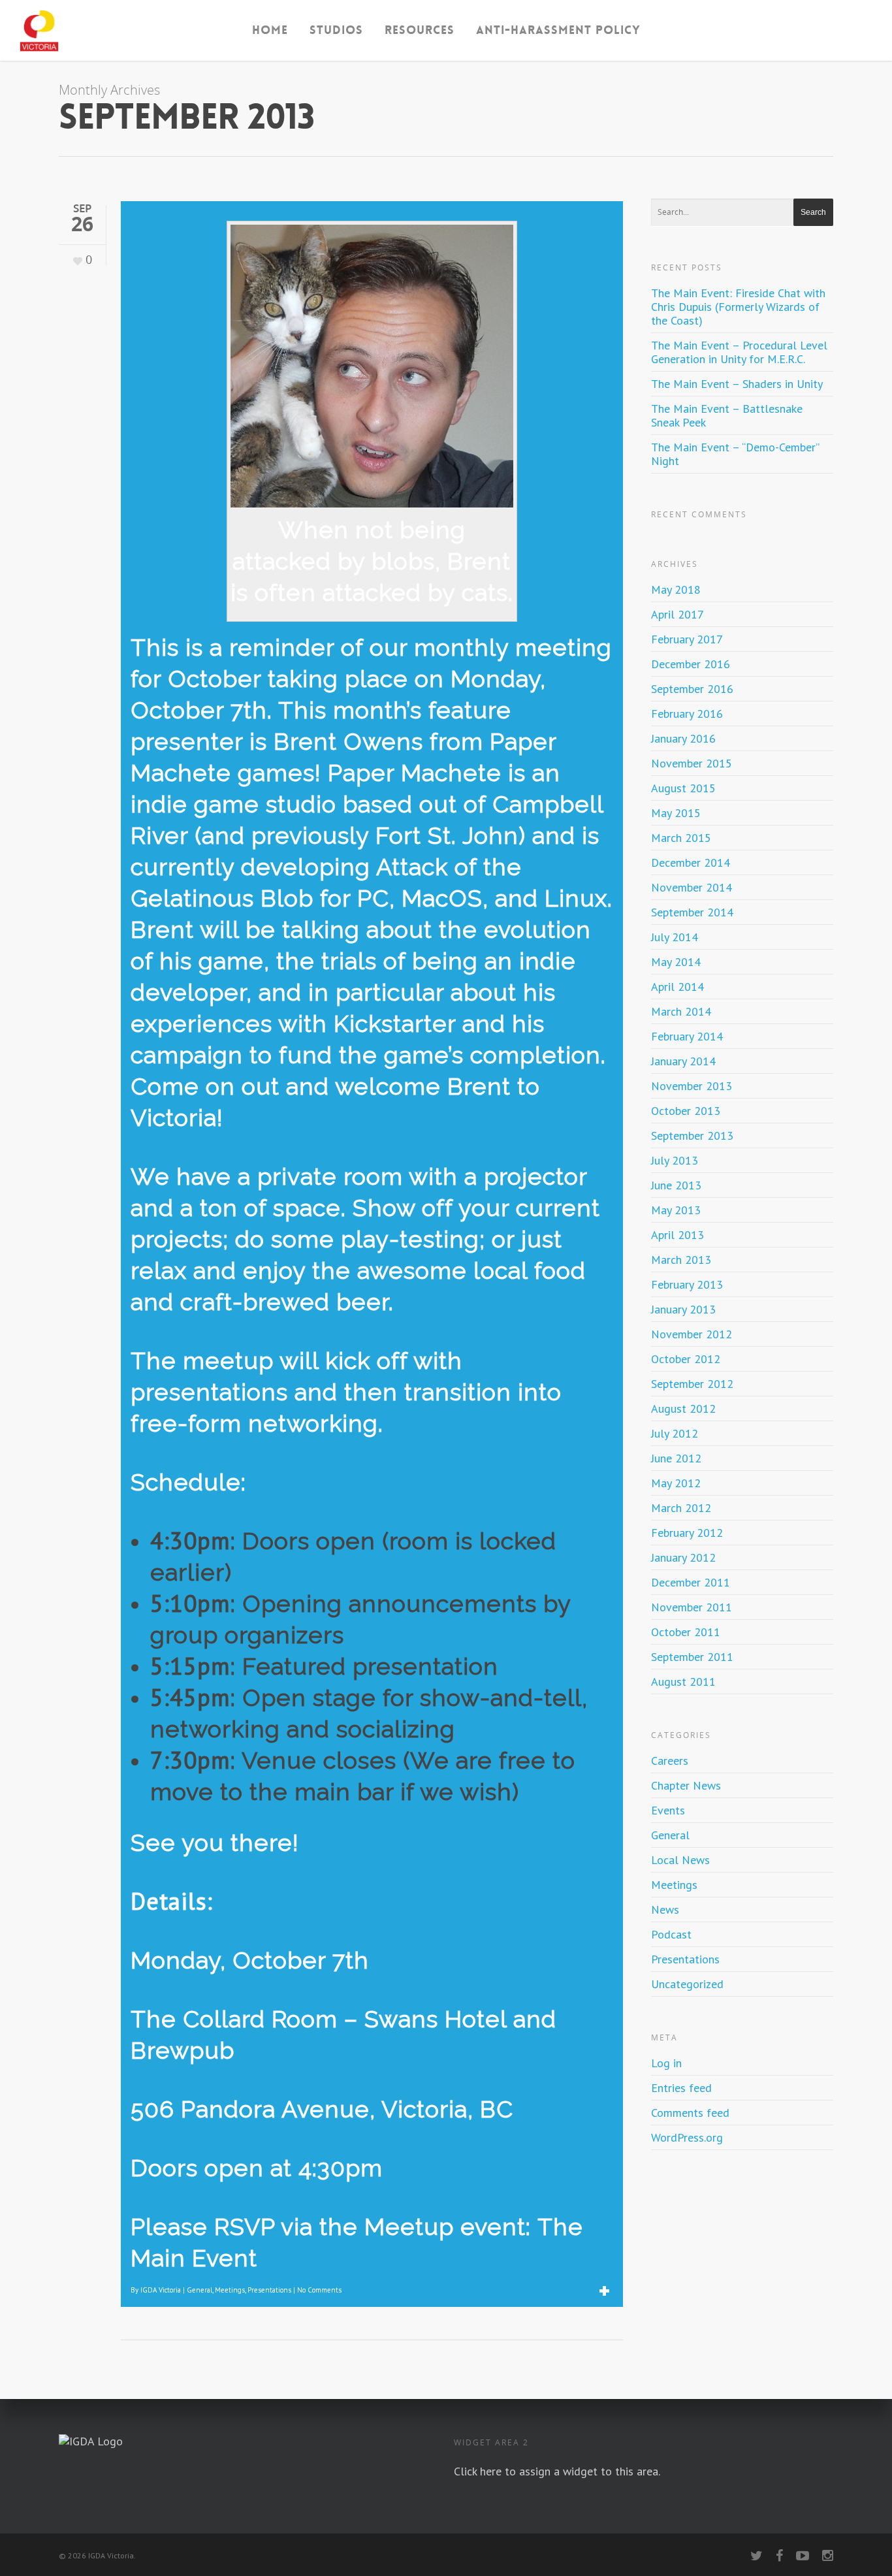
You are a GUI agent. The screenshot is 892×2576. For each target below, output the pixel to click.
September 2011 (692, 1657)
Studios (336, 30)
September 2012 (692, 1384)
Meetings (230, 2290)
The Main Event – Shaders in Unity (737, 384)
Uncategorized (687, 1984)
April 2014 (677, 987)
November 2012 (692, 1334)
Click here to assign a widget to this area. (557, 2471)
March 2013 (681, 1260)
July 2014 (675, 937)
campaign (187, 1055)
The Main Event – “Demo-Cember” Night (735, 454)
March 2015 (681, 838)
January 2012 (683, 1557)
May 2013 (676, 1210)
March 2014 (681, 1011)
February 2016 (687, 714)
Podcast (671, 1934)
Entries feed (681, 2088)
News (665, 1909)
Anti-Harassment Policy (558, 30)
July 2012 (675, 1433)
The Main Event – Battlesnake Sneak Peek (727, 415)
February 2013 (687, 1284)
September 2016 (692, 689)
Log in (666, 2063)
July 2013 (675, 1160)
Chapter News (686, 1785)
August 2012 (683, 1409)
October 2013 (686, 1111)
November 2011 (692, 1607)
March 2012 (681, 1508)
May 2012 (676, 1483)
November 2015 (692, 763)
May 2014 (676, 962)
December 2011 (691, 1582)
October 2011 (686, 1632)
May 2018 (676, 589)
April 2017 (677, 614)
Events (668, 1810)
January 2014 (683, 1061)
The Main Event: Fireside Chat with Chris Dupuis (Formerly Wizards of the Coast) (738, 307)
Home (270, 30)
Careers (670, 1761)
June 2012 (676, 1458)
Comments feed (690, 2113)
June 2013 (676, 1185)
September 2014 (692, 912)
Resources (420, 30)
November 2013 (692, 1086)
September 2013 (692, 1135)
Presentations (269, 2290)
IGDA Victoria (161, 2290)
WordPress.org (687, 2137)
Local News (680, 1860)
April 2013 (677, 1235)
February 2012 (687, 1533)
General (199, 2290)
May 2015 (676, 813)
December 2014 (691, 862)
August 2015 (683, 788)
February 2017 (687, 639)
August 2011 (683, 1682)
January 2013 (683, 1309)
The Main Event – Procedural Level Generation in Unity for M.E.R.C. (739, 352)
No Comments (319, 2290)
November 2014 (692, 887)
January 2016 (683, 738)
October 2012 (686, 1359)
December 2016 (691, 664)
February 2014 (687, 1036)
